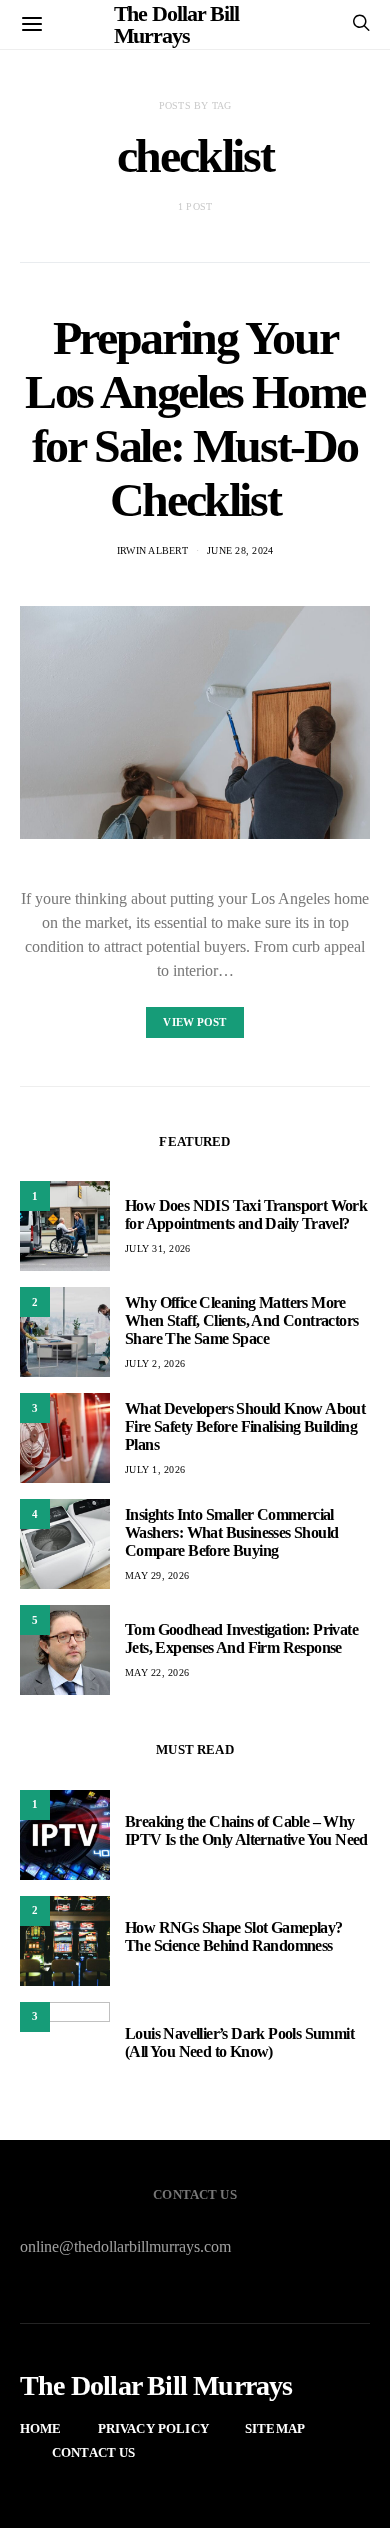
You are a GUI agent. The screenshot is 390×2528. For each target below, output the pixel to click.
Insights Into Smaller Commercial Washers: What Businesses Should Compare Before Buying (231, 1532)
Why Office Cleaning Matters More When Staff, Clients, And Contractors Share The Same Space (241, 1320)
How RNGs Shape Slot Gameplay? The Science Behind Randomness (234, 1936)
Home (41, 2428)
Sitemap (275, 2428)
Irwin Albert (152, 550)
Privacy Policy (153, 2428)
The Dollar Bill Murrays (156, 2386)
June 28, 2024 (240, 550)
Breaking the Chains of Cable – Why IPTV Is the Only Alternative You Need (246, 1830)
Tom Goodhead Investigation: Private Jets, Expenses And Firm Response (241, 1638)
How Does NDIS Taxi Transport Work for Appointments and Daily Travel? (246, 1214)
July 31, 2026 (157, 1248)
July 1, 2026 (155, 1469)
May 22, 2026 (157, 1672)
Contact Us (94, 2452)
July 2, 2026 (155, 1363)
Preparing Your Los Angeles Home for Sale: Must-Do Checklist (195, 418)
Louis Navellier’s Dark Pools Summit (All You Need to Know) (239, 2042)
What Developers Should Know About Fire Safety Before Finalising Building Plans (245, 1426)
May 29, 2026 (157, 1575)
